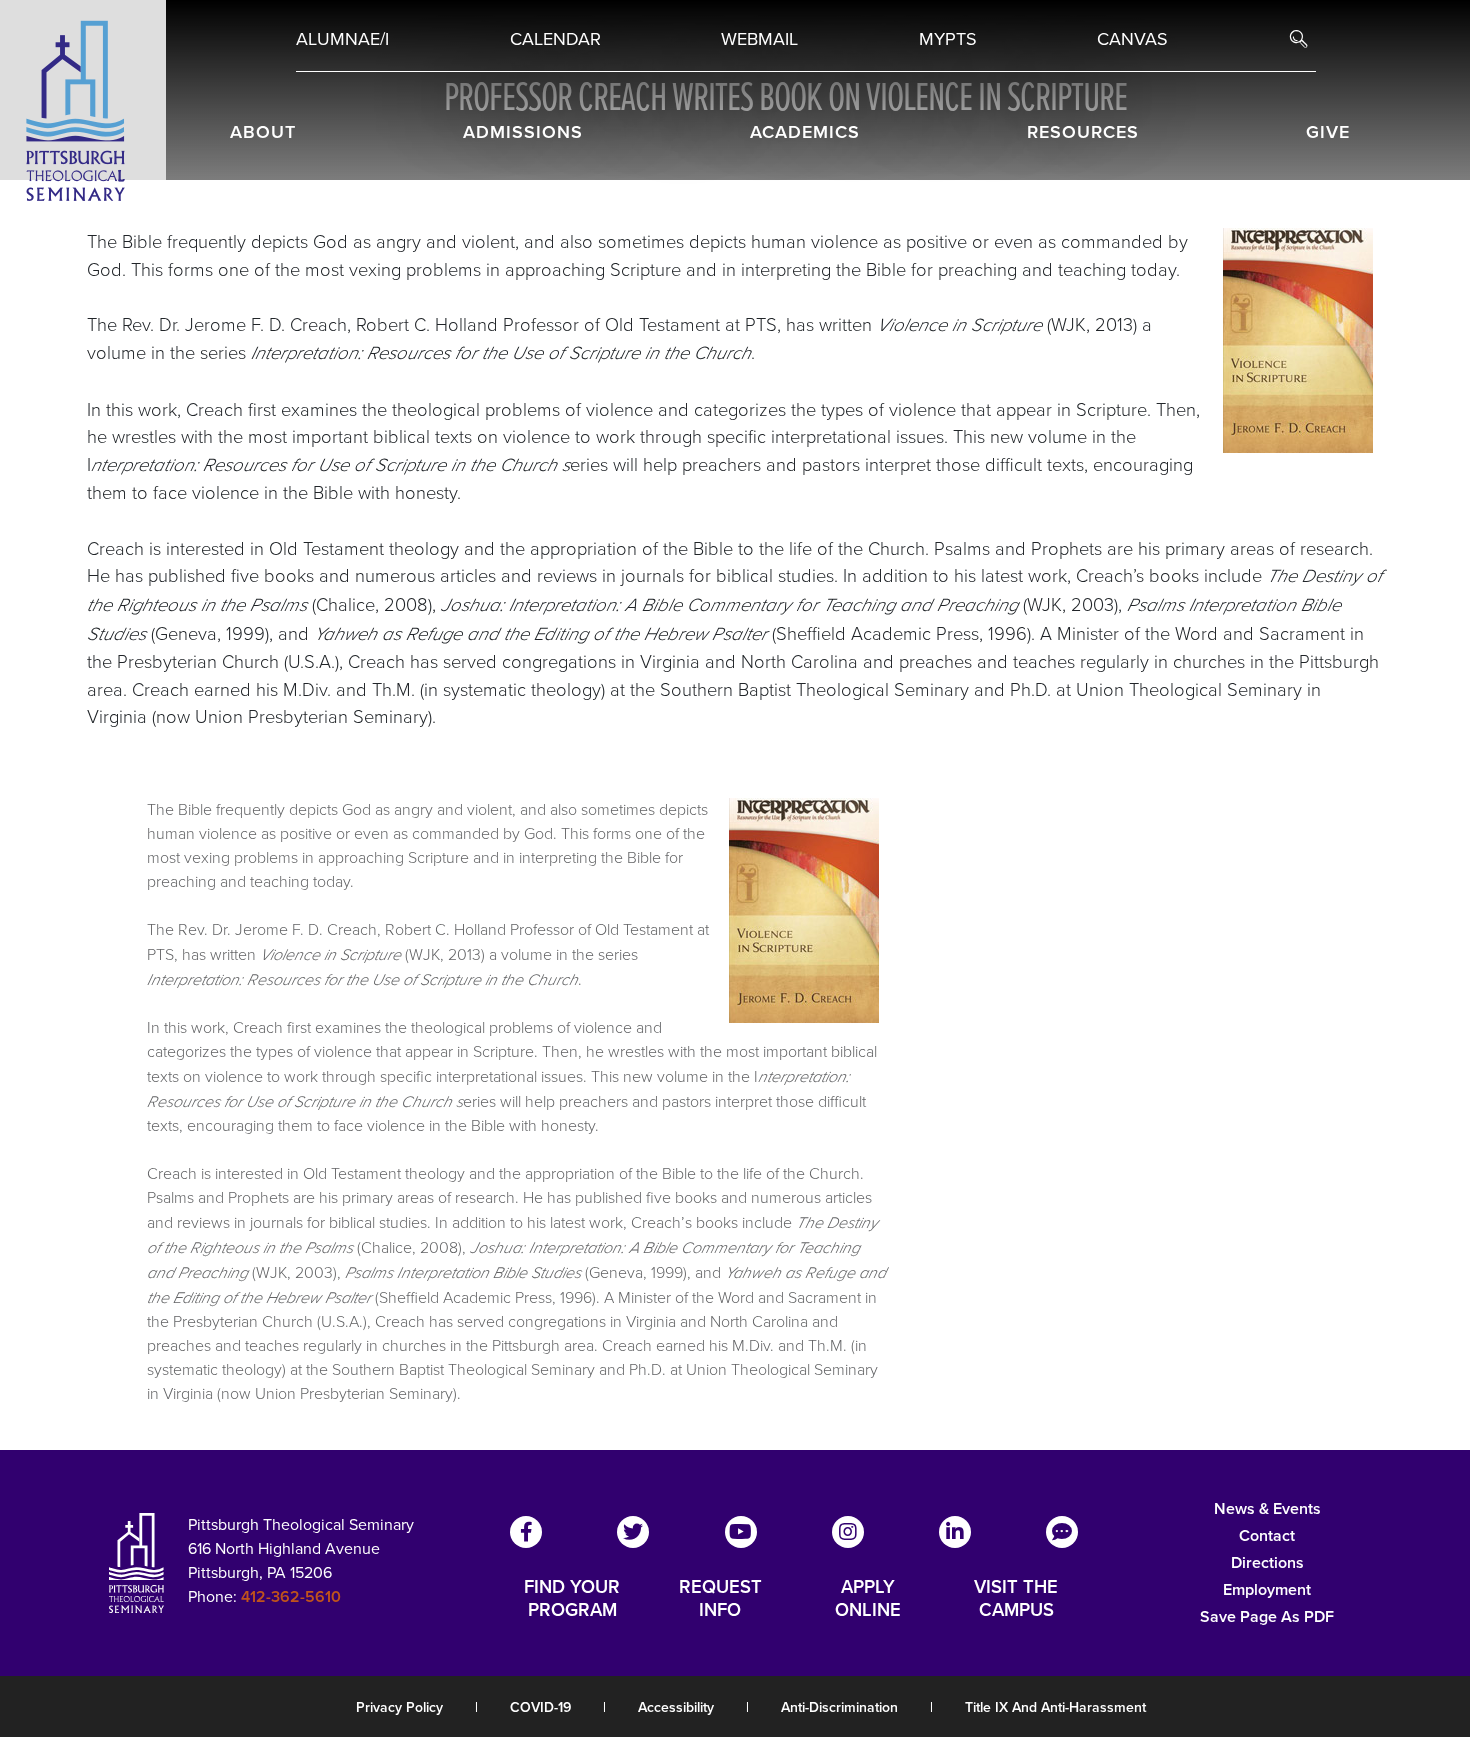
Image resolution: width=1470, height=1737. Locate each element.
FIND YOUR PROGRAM (572, 1598)
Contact (1267, 1535)
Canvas (1132, 39)
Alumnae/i (342, 39)
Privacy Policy (399, 1707)
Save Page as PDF (1267, 1616)
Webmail (759, 39)
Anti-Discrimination (839, 1707)
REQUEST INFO (720, 1598)
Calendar (555, 39)
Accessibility (676, 1707)
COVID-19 (540, 1707)
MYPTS (948, 39)
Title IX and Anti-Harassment (1055, 1707)
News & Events (1267, 1508)
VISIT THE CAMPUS (1016, 1598)
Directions (1267, 1562)
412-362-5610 (291, 1596)
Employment (1267, 1589)
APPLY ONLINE (868, 1598)
